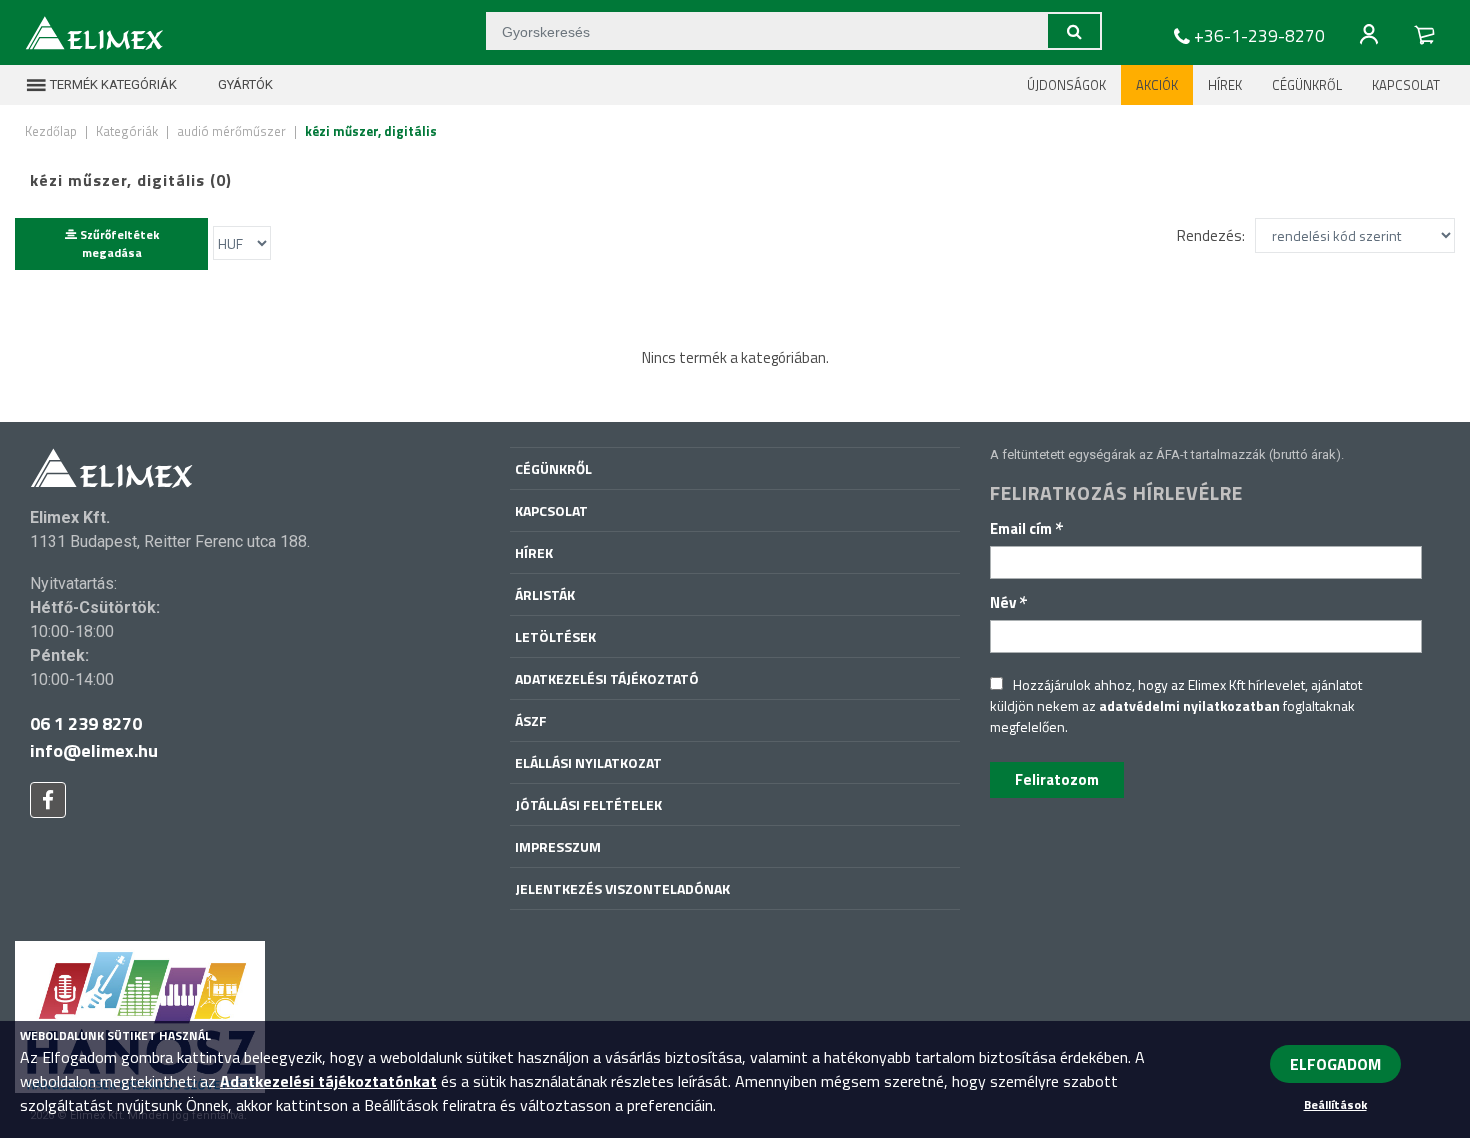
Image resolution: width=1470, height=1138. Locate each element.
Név (1009, 602)
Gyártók (244, 84)
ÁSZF (531, 720)
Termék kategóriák (112, 84)
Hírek (1225, 85)
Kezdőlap (51, 131)
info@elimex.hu (94, 750)
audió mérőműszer (231, 131)
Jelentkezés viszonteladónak (622, 888)
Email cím (1027, 528)
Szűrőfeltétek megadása (118, 243)
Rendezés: (1211, 235)
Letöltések (555, 636)
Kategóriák (127, 131)
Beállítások (1335, 1104)
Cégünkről (1307, 85)
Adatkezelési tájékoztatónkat (328, 1081)
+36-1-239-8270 (1259, 36)
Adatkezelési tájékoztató (607, 678)
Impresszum (558, 846)
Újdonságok (1066, 85)
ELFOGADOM (1335, 1064)
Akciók (1157, 85)
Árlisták (545, 594)
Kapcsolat (1406, 85)
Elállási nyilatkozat (588, 762)
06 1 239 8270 (86, 723)
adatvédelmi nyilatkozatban (1189, 705)
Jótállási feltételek (588, 804)
